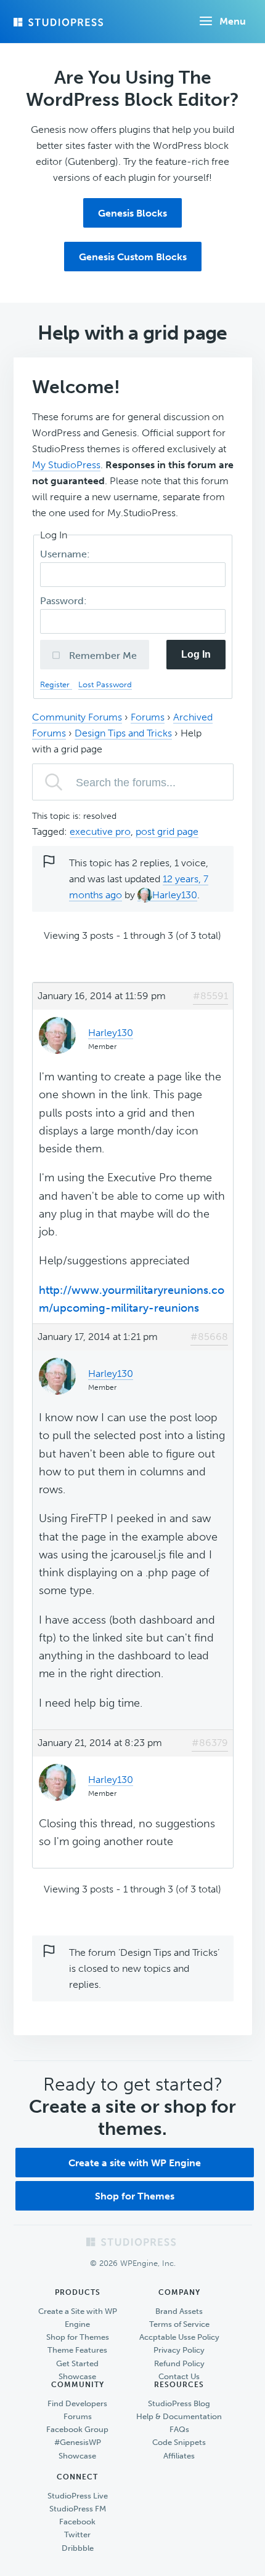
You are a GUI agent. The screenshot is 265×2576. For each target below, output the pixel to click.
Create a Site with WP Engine (78, 2318)
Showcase (77, 2376)
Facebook (77, 2522)
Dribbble (78, 2548)
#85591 (210, 996)
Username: (66, 554)
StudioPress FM (78, 2509)
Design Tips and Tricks (123, 733)
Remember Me (102, 656)
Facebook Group (77, 2429)
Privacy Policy (179, 2350)
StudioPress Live (78, 2496)
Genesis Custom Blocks (133, 257)
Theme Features (77, 2350)
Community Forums (77, 717)
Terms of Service (179, 2324)
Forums (148, 717)
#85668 (209, 1337)
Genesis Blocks (132, 213)
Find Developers (77, 2403)
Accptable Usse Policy (179, 2337)
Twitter (77, 2534)
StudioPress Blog (179, 2403)
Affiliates (179, 2456)
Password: (65, 601)
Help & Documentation (179, 2416)
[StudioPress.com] (60, 22)
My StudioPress (66, 465)
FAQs (179, 2429)
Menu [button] (233, 21)
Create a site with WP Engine (135, 2163)
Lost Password (105, 684)
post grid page (167, 831)
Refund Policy (179, 2363)
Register (56, 684)
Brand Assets (179, 2311)
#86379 (210, 1743)
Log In (196, 654)
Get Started (77, 2363)
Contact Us (179, 2376)
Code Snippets (179, 2442)
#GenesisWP (78, 2442)
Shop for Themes (135, 2196)
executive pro (100, 831)
